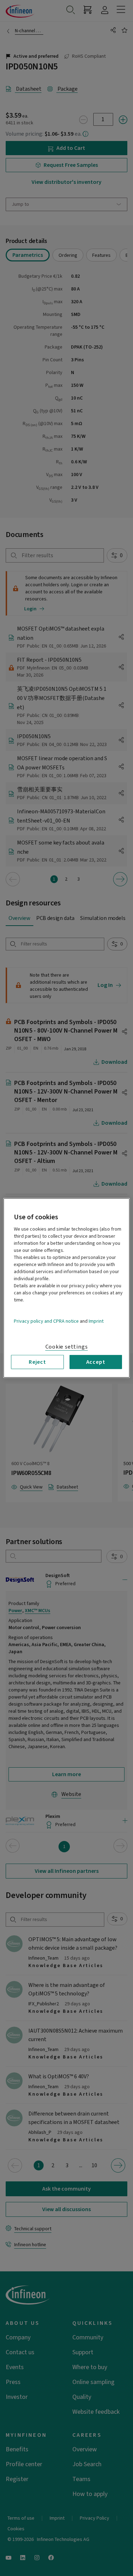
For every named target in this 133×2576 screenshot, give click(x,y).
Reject (37, 1362)
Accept (96, 1362)
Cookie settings (67, 1347)
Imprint (96, 1321)
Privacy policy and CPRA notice (46, 1321)
